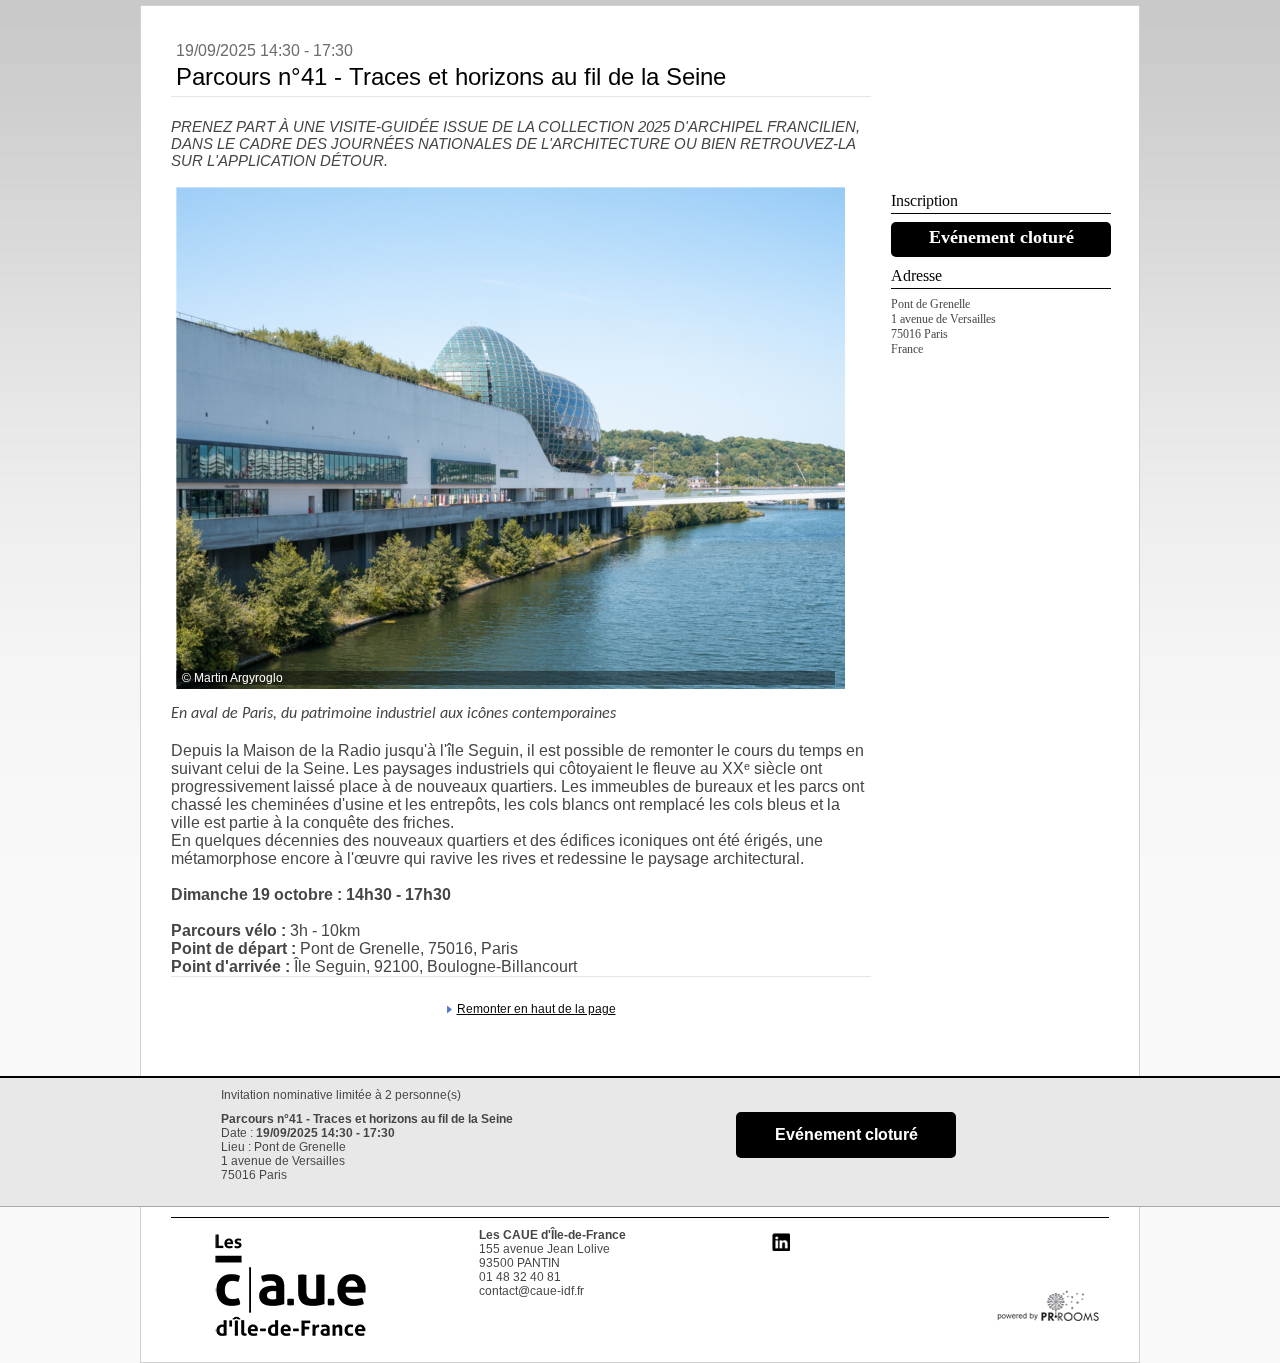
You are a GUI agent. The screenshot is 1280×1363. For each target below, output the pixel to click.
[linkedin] (781, 1253)
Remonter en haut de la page (536, 1009)
